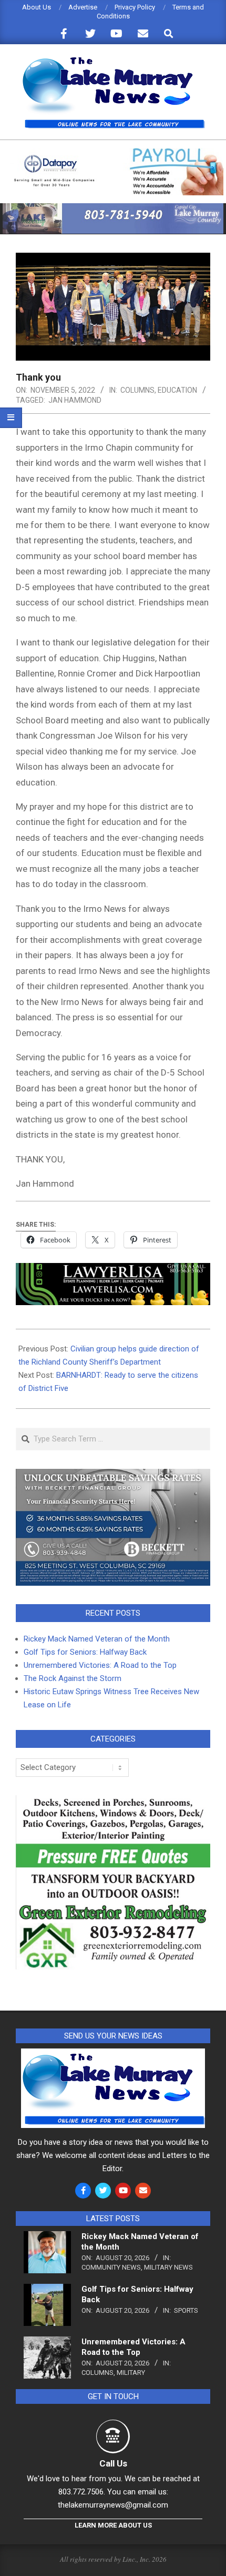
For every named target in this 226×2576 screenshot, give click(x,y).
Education (177, 390)
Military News (168, 2267)
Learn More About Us (113, 2525)
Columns (137, 390)
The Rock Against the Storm (73, 1678)
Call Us (113, 2463)
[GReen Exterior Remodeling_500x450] (113, 1802)
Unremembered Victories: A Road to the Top (100, 1665)
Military (131, 2373)
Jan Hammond (75, 400)
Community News (111, 2267)
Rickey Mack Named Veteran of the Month (97, 1639)
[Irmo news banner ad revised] (113, 1270)
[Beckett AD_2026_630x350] (113, 1475)
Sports (186, 2310)
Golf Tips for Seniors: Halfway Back (85, 1652)
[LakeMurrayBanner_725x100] (113, 208)
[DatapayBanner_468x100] (113, 152)
